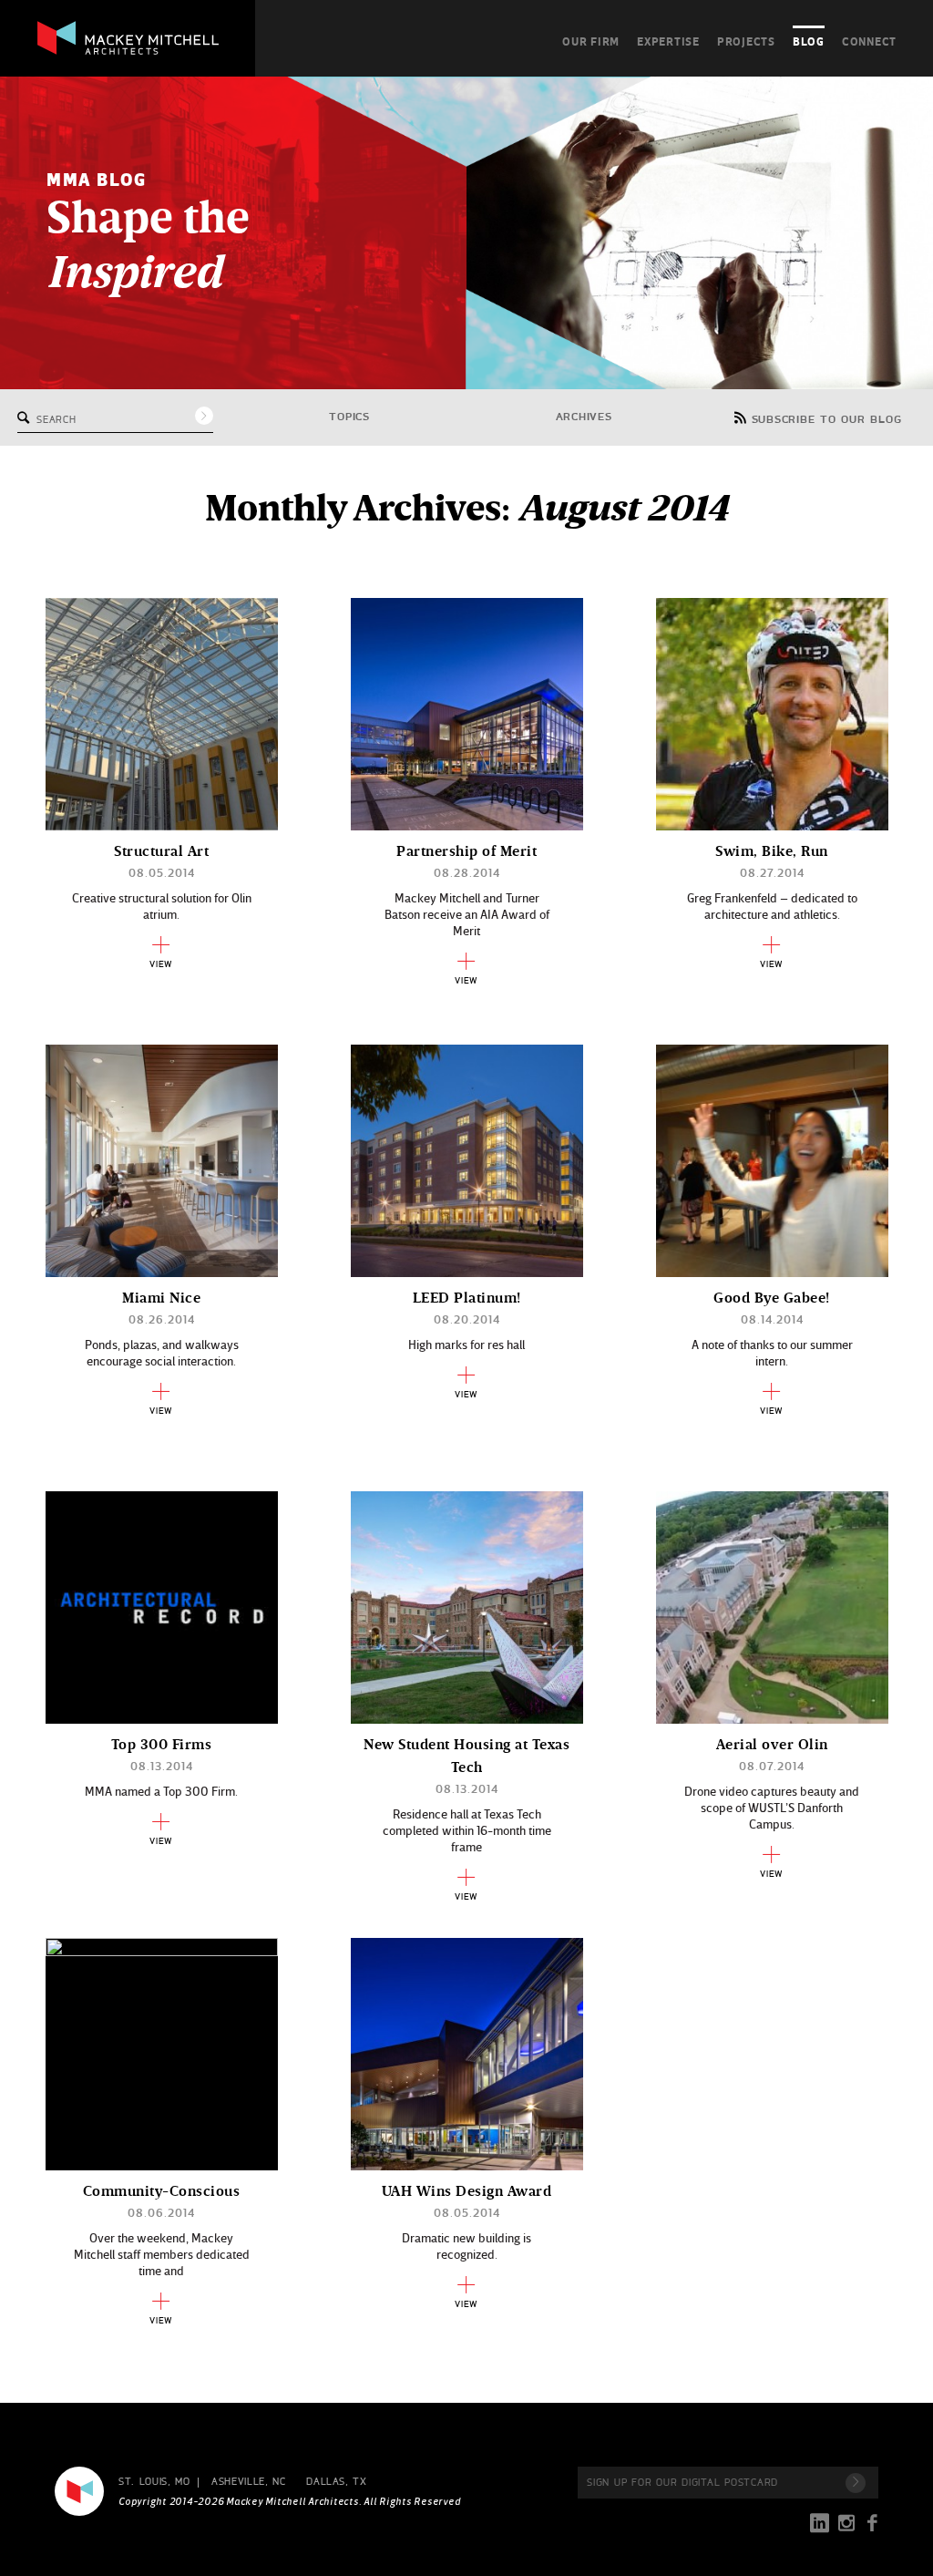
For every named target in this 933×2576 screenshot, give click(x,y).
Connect (869, 41)
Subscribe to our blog (827, 420)
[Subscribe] (856, 2483)
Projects (746, 41)
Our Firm (591, 41)
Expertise (668, 41)
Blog (809, 41)
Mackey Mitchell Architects (79, 2491)
